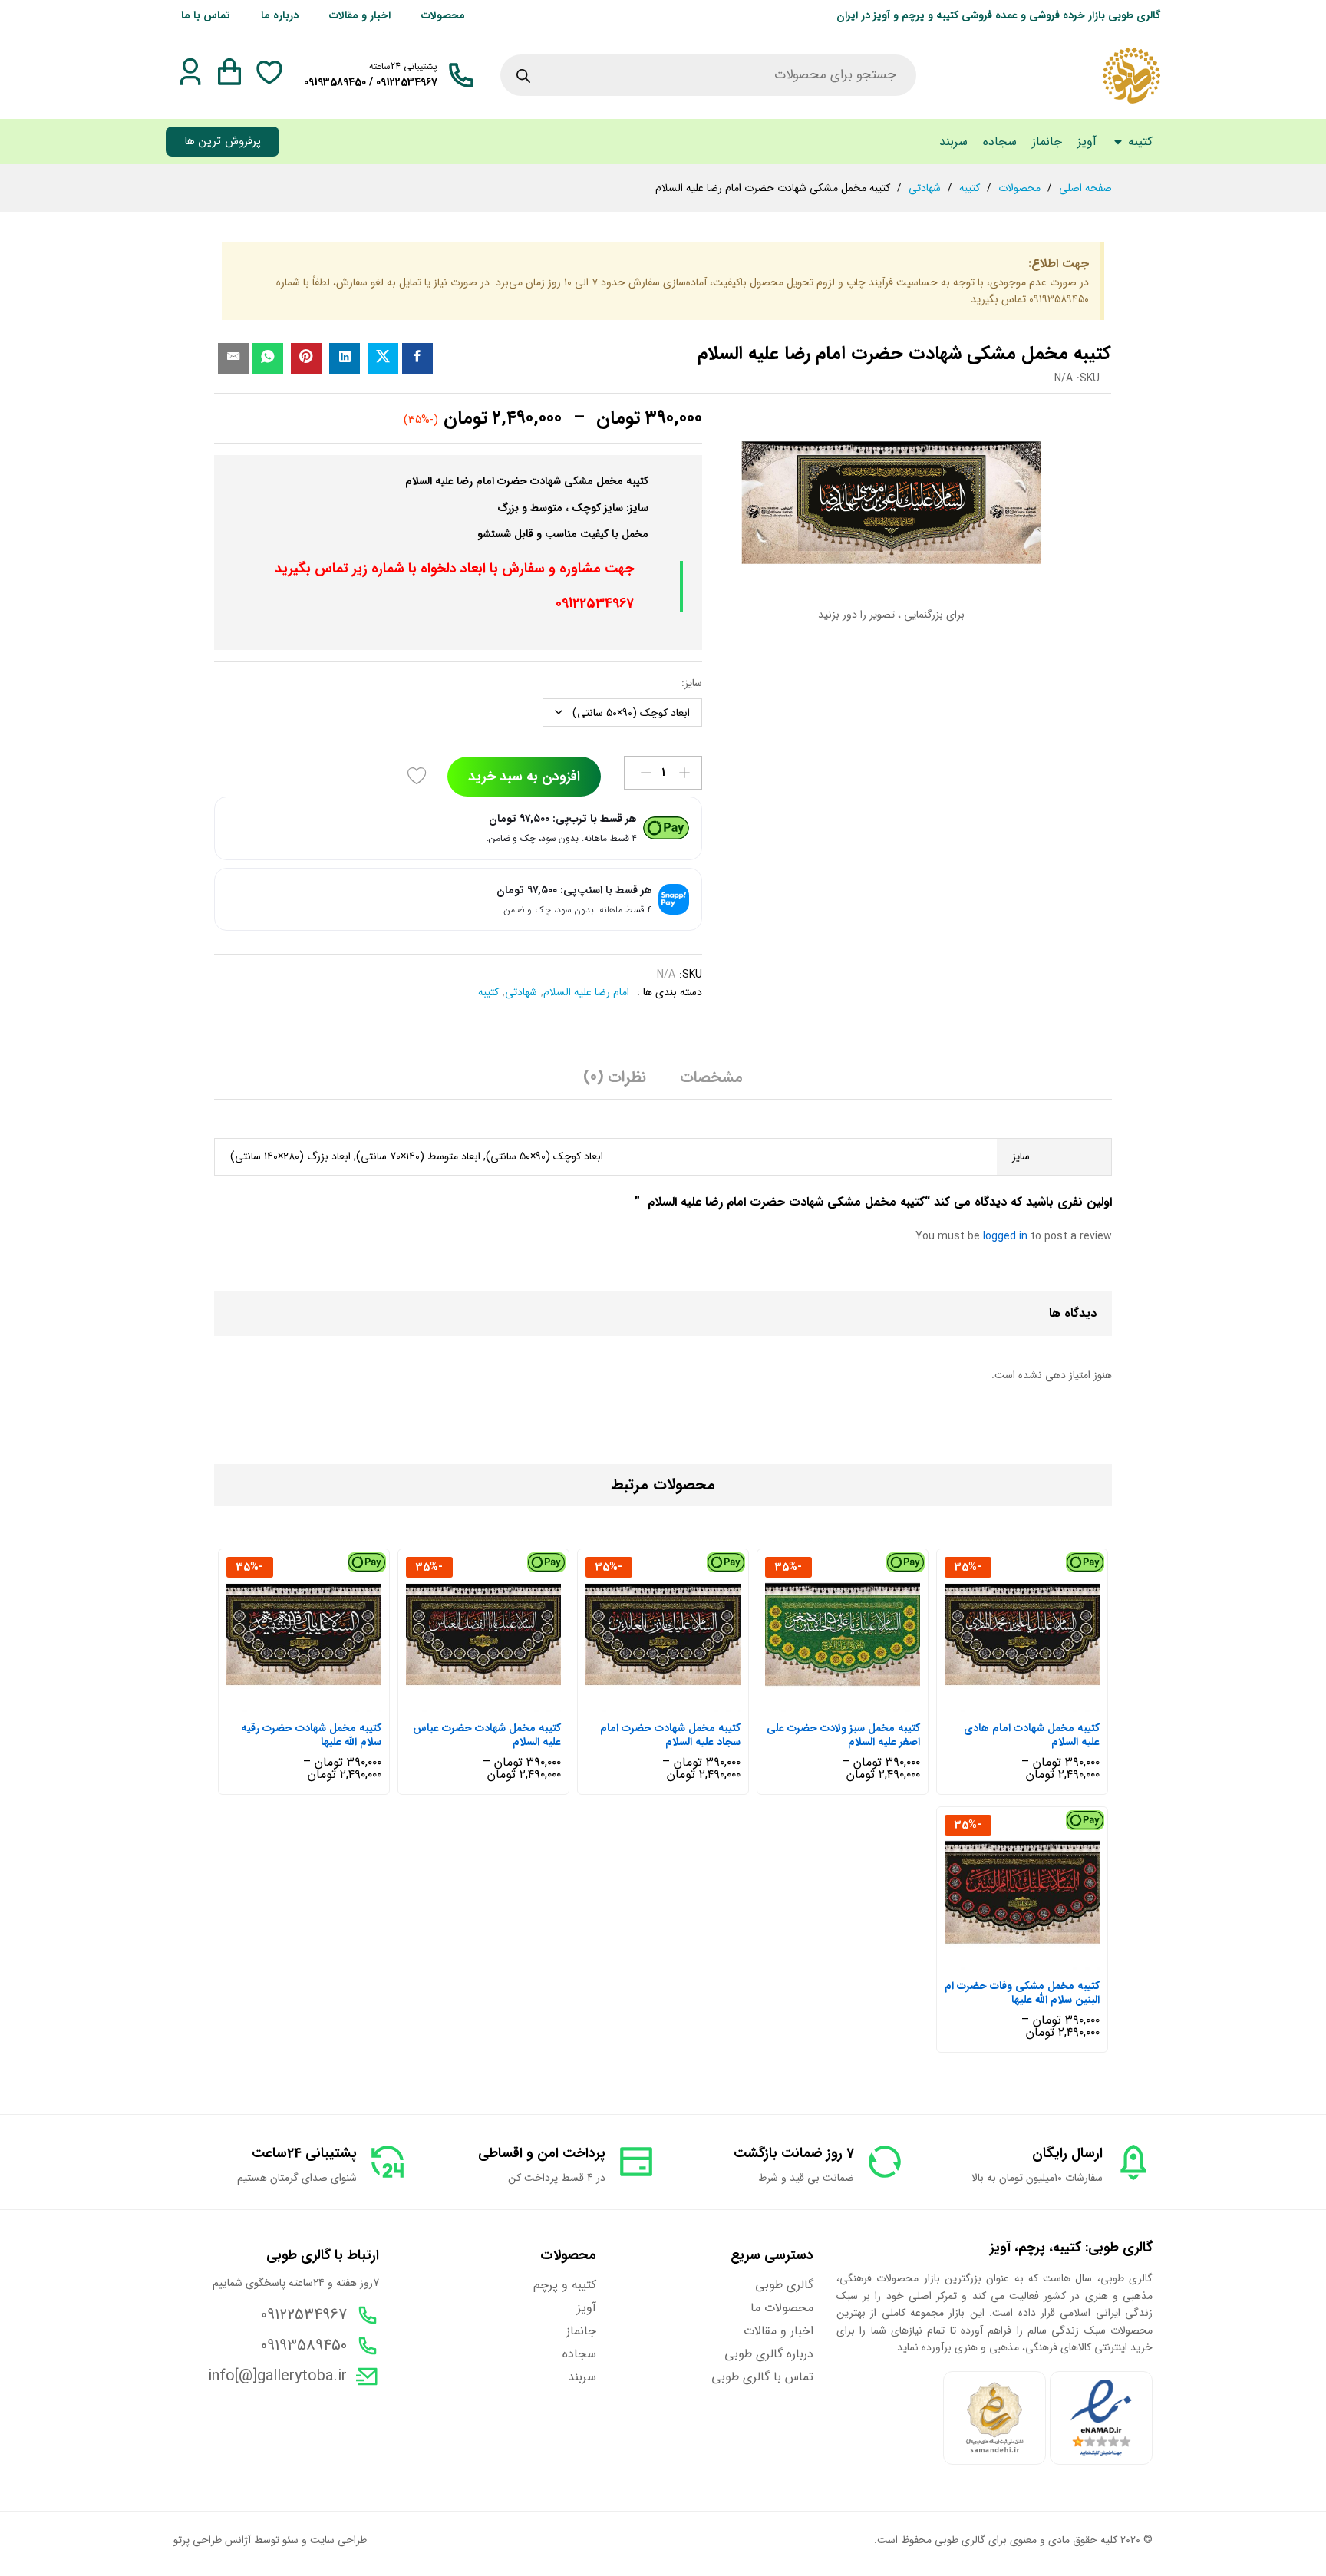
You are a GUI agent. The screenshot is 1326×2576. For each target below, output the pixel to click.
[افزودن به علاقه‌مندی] (419, 777)
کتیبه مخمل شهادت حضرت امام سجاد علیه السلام (670, 1735)
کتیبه (488, 992)
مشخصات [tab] (711, 1077)
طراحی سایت (338, 2540)
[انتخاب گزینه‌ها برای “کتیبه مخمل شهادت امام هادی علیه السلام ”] (1037, 1703)
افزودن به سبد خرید (524, 777)
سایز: (692, 683)
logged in (1005, 1236)
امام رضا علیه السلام (586, 992)
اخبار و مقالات (360, 15)
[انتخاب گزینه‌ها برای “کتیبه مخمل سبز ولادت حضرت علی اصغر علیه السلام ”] (858, 1703)
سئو (290, 2540)
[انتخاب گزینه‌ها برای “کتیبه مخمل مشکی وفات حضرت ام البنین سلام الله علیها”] (1037, 1961)
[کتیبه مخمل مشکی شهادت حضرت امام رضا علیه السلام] (417, 358)
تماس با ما (206, 15)
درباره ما (280, 15)
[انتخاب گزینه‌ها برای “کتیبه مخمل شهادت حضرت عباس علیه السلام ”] (499, 1703)
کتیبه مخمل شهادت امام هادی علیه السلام (1032, 1735)
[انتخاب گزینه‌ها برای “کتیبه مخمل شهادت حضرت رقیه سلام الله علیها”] (319, 1703)
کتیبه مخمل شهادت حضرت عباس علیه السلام (487, 1735)
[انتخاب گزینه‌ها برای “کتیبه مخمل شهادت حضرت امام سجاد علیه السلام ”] (678, 1703)
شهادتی (521, 992)
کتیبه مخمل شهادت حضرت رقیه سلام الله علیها (311, 1735)
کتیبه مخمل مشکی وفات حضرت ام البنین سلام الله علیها (1022, 1993)
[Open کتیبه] (1118, 142)
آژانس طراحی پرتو (212, 2540)
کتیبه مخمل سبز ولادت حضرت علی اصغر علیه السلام (843, 1735)
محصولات (443, 15)
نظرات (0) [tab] (615, 1077)
